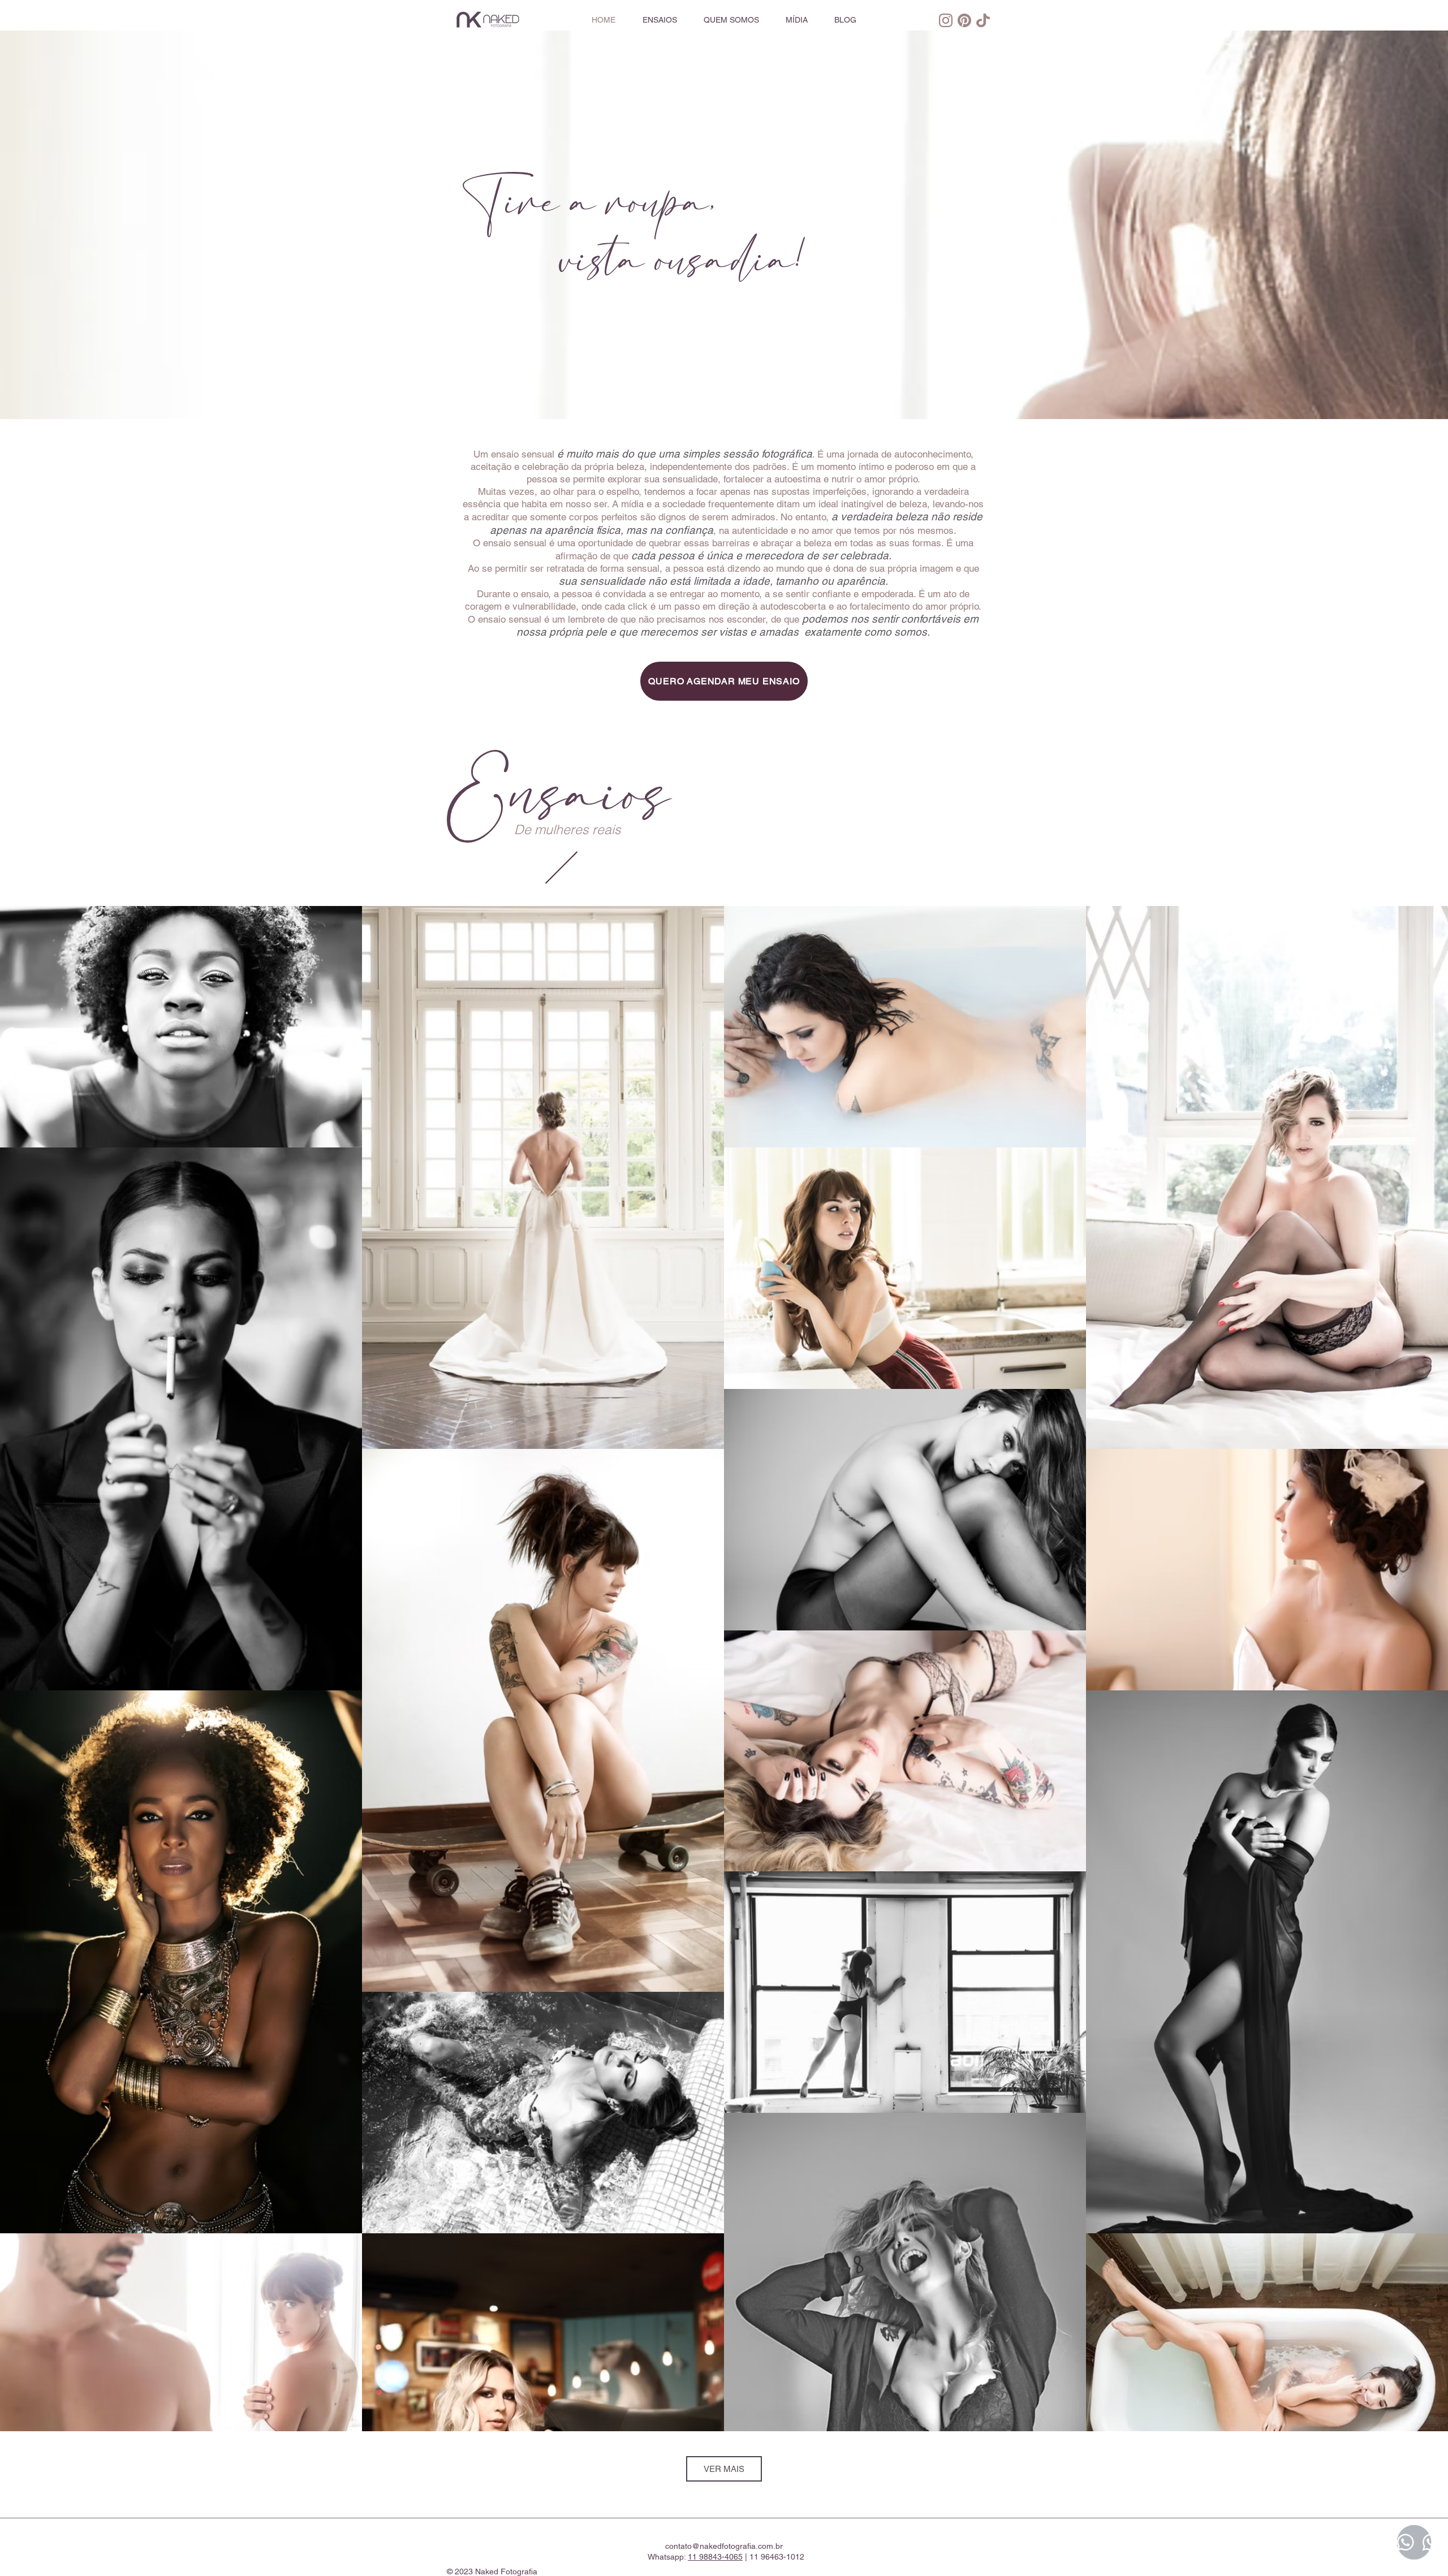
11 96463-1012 (777, 2557)
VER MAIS (724, 2469)
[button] (660, 20)
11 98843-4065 (715, 2557)
